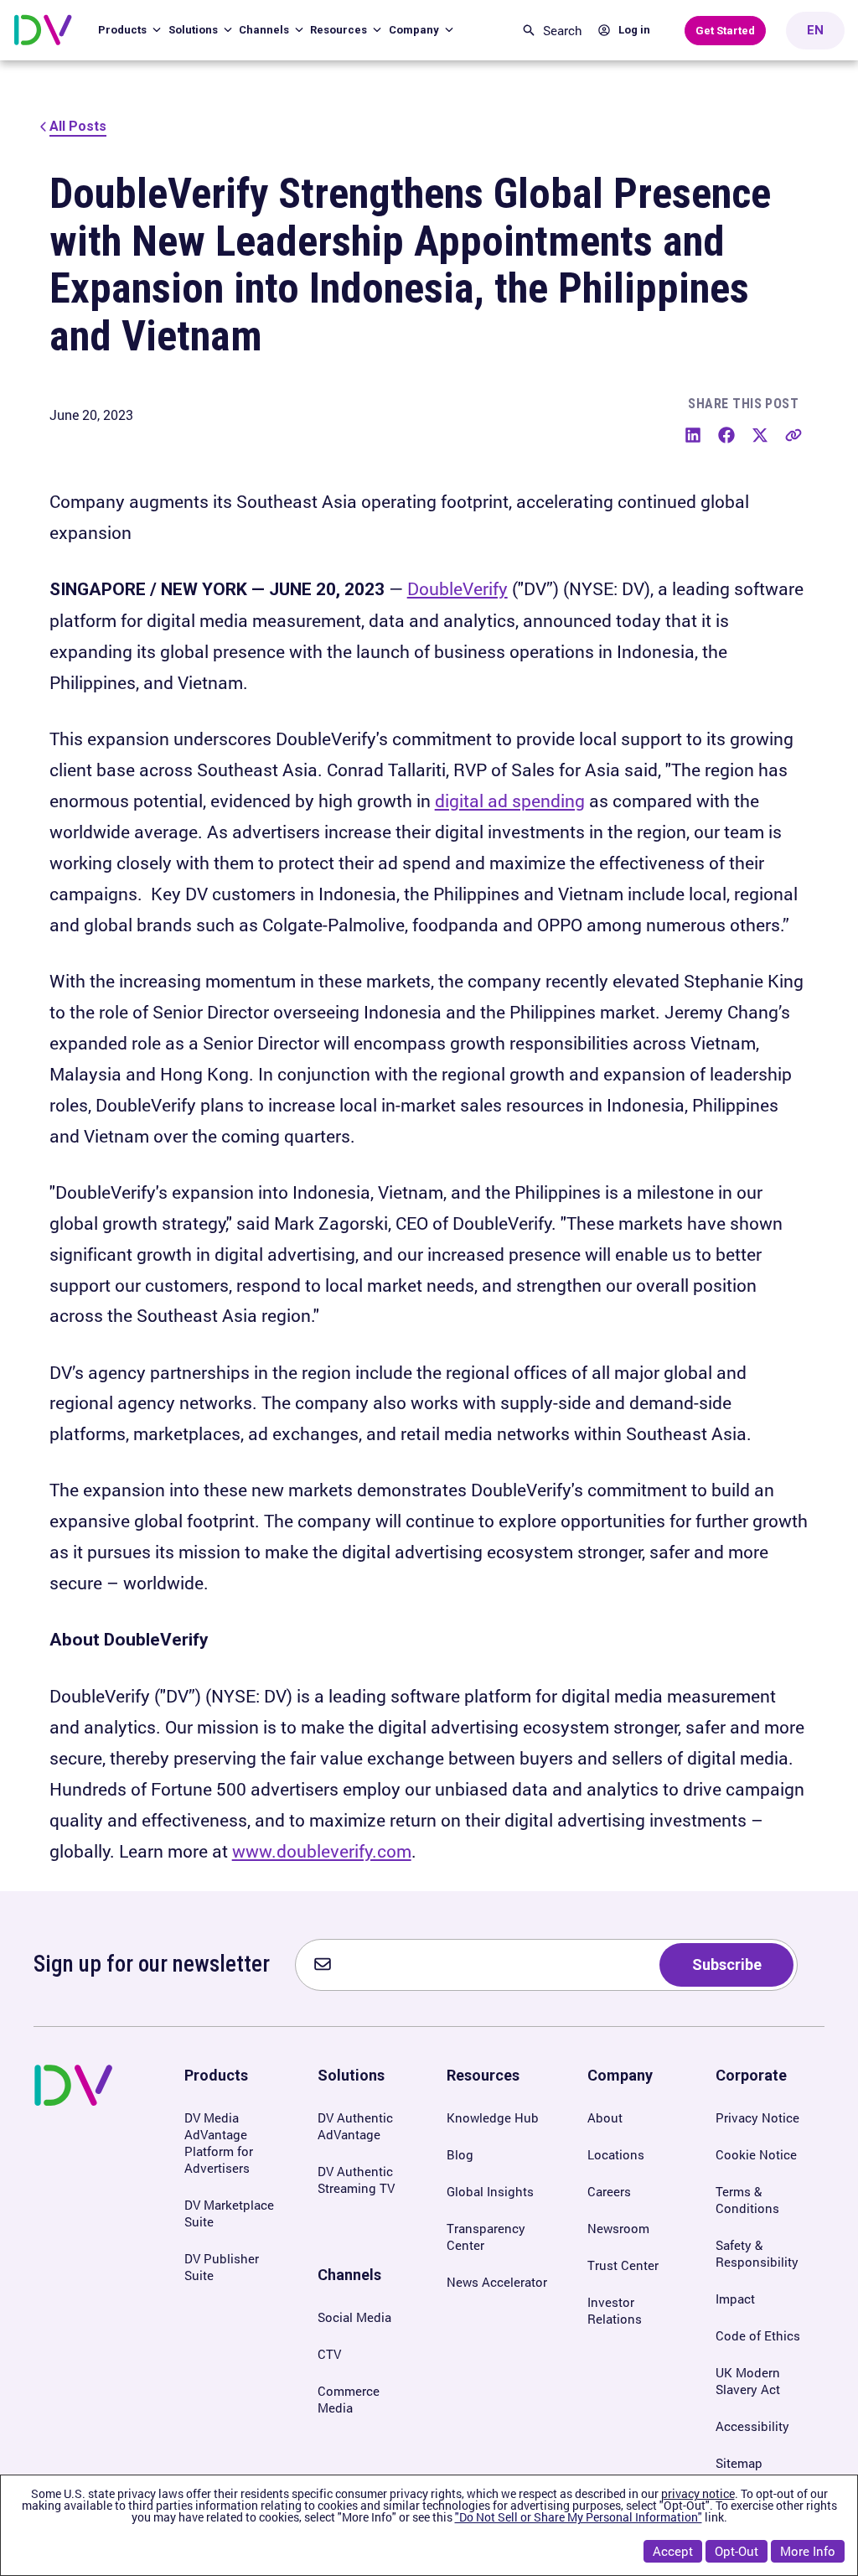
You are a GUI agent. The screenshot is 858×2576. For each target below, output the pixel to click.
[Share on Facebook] (726, 435)
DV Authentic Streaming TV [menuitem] (356, 2179)
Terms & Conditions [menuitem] (747, 2200)
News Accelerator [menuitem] (497, 2282)
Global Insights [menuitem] (490, 2191)
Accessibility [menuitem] (752, 2426)
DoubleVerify (457, 588)
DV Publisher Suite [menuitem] (222, 2267)
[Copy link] (793, 435)
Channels (265, 30)
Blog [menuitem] (460, 2154)
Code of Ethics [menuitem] (758, 2335)
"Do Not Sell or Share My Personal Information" (579, 2517)
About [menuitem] (605, 2117)
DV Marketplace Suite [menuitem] (229, 2213)
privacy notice (698, 2493)
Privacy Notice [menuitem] (757, 2117)
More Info (808, 2551)
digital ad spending (510, 801)
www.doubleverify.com (322, 1851)
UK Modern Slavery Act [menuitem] (748, 2381)
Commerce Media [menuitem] (349, 2399)
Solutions (194, 30)
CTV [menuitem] (329, 2354)
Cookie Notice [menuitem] (756, 2154)
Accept (673, 2551)
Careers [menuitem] (609, 2191)
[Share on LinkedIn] (693, 435)
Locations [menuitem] (616, 2154)
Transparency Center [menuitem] (486, 2237)
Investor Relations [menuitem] (615, 2310)
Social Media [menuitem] (354, 2317)
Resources (340, 30)
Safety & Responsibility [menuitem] (757, 2253)
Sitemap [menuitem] (739, 2463)
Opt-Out (737, 2551)
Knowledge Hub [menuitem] (493, 2117)
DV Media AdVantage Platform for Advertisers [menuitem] (219, 2143)
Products (124, 30)
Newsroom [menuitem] (618, 2228)
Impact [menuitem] (735, 2299)
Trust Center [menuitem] (623, 2265)
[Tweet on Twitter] (760, 435)
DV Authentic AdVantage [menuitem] (355, 2126)
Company (415, 30)
